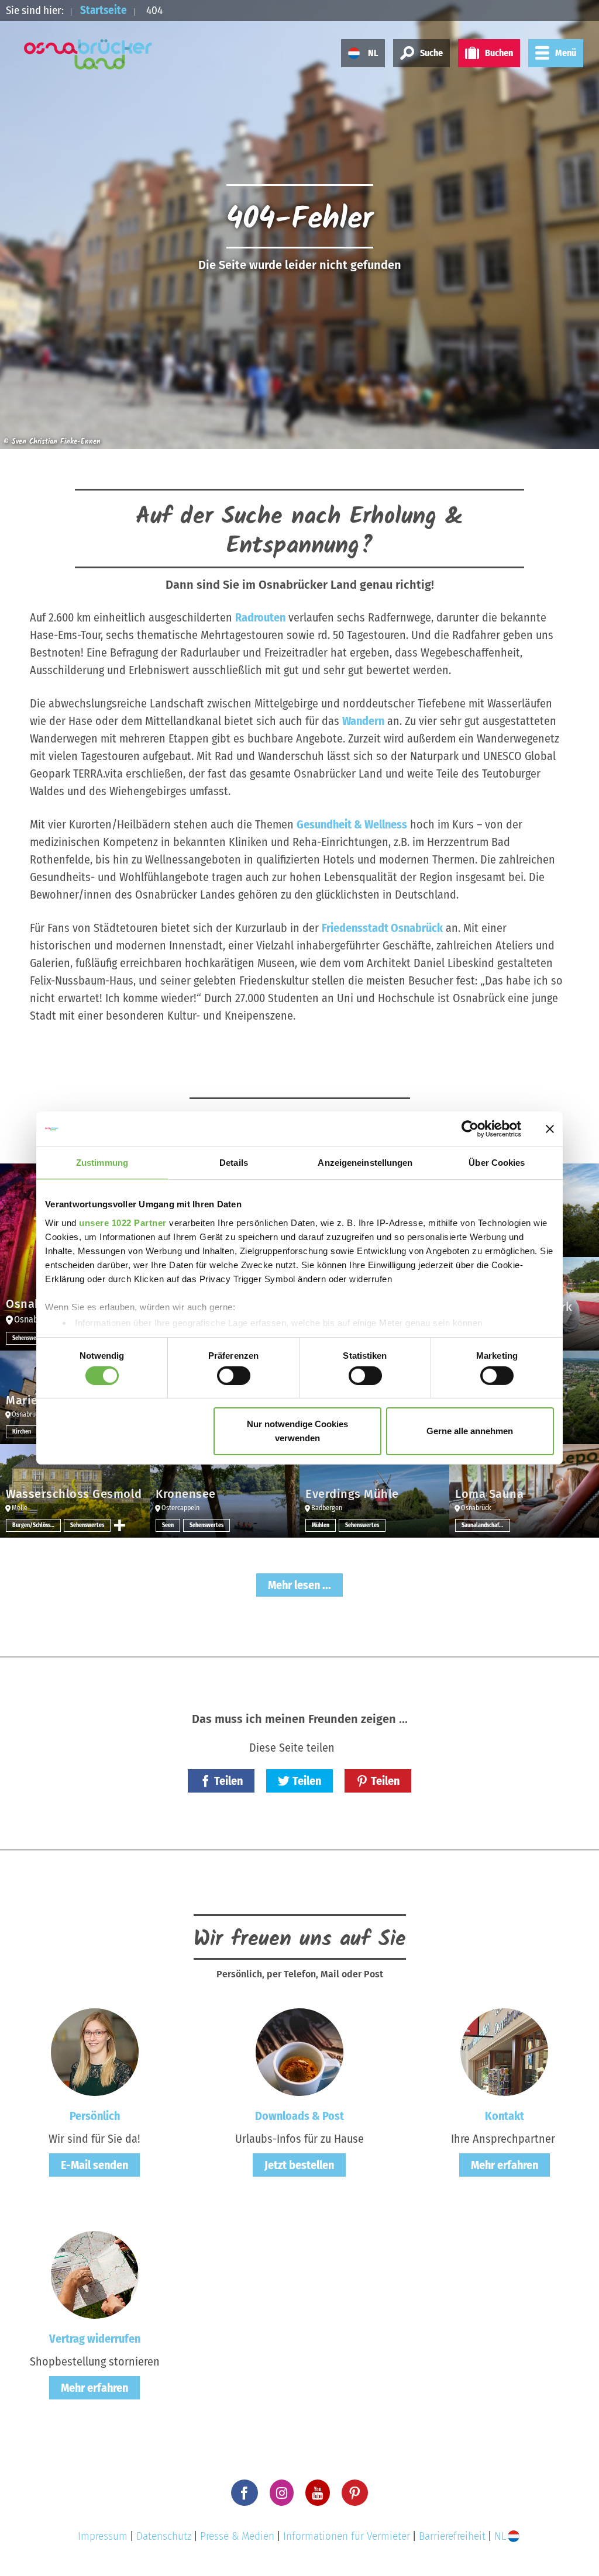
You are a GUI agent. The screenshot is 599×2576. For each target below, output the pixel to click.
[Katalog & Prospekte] (299, 2052)
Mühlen (321, 1525)
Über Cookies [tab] (497, 1163)
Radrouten (260, 617)
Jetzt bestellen (299, 2165)
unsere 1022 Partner (123, 1222)
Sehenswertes (29, 1338)
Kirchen (22, 1432)
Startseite (104, 10)
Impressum (103, 2536)
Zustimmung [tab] (102, 1163)
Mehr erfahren (505, 2165)
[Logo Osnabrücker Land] (88, 54)
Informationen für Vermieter (347, 2536)
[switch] (234, 1376)
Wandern (363, 721)
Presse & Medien (237, 2536)
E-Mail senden (94, 2165)
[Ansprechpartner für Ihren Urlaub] (504, 2052)
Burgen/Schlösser (34, 1525)
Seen (168, 1525)
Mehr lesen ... (299, 1585)
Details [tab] (234, 1163)
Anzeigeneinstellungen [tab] (365, 1163)
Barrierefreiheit (452, 2536)
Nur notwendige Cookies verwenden (297, 1431)
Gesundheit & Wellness (352, 824)
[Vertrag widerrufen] (95, 2274)
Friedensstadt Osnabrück (382, 928)
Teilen (228, 1781)
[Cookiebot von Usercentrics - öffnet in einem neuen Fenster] (470, 1129)
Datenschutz (164, 2536)
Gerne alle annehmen (470, 1431)
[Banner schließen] (550, 1129)
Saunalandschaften (484, 1525)
